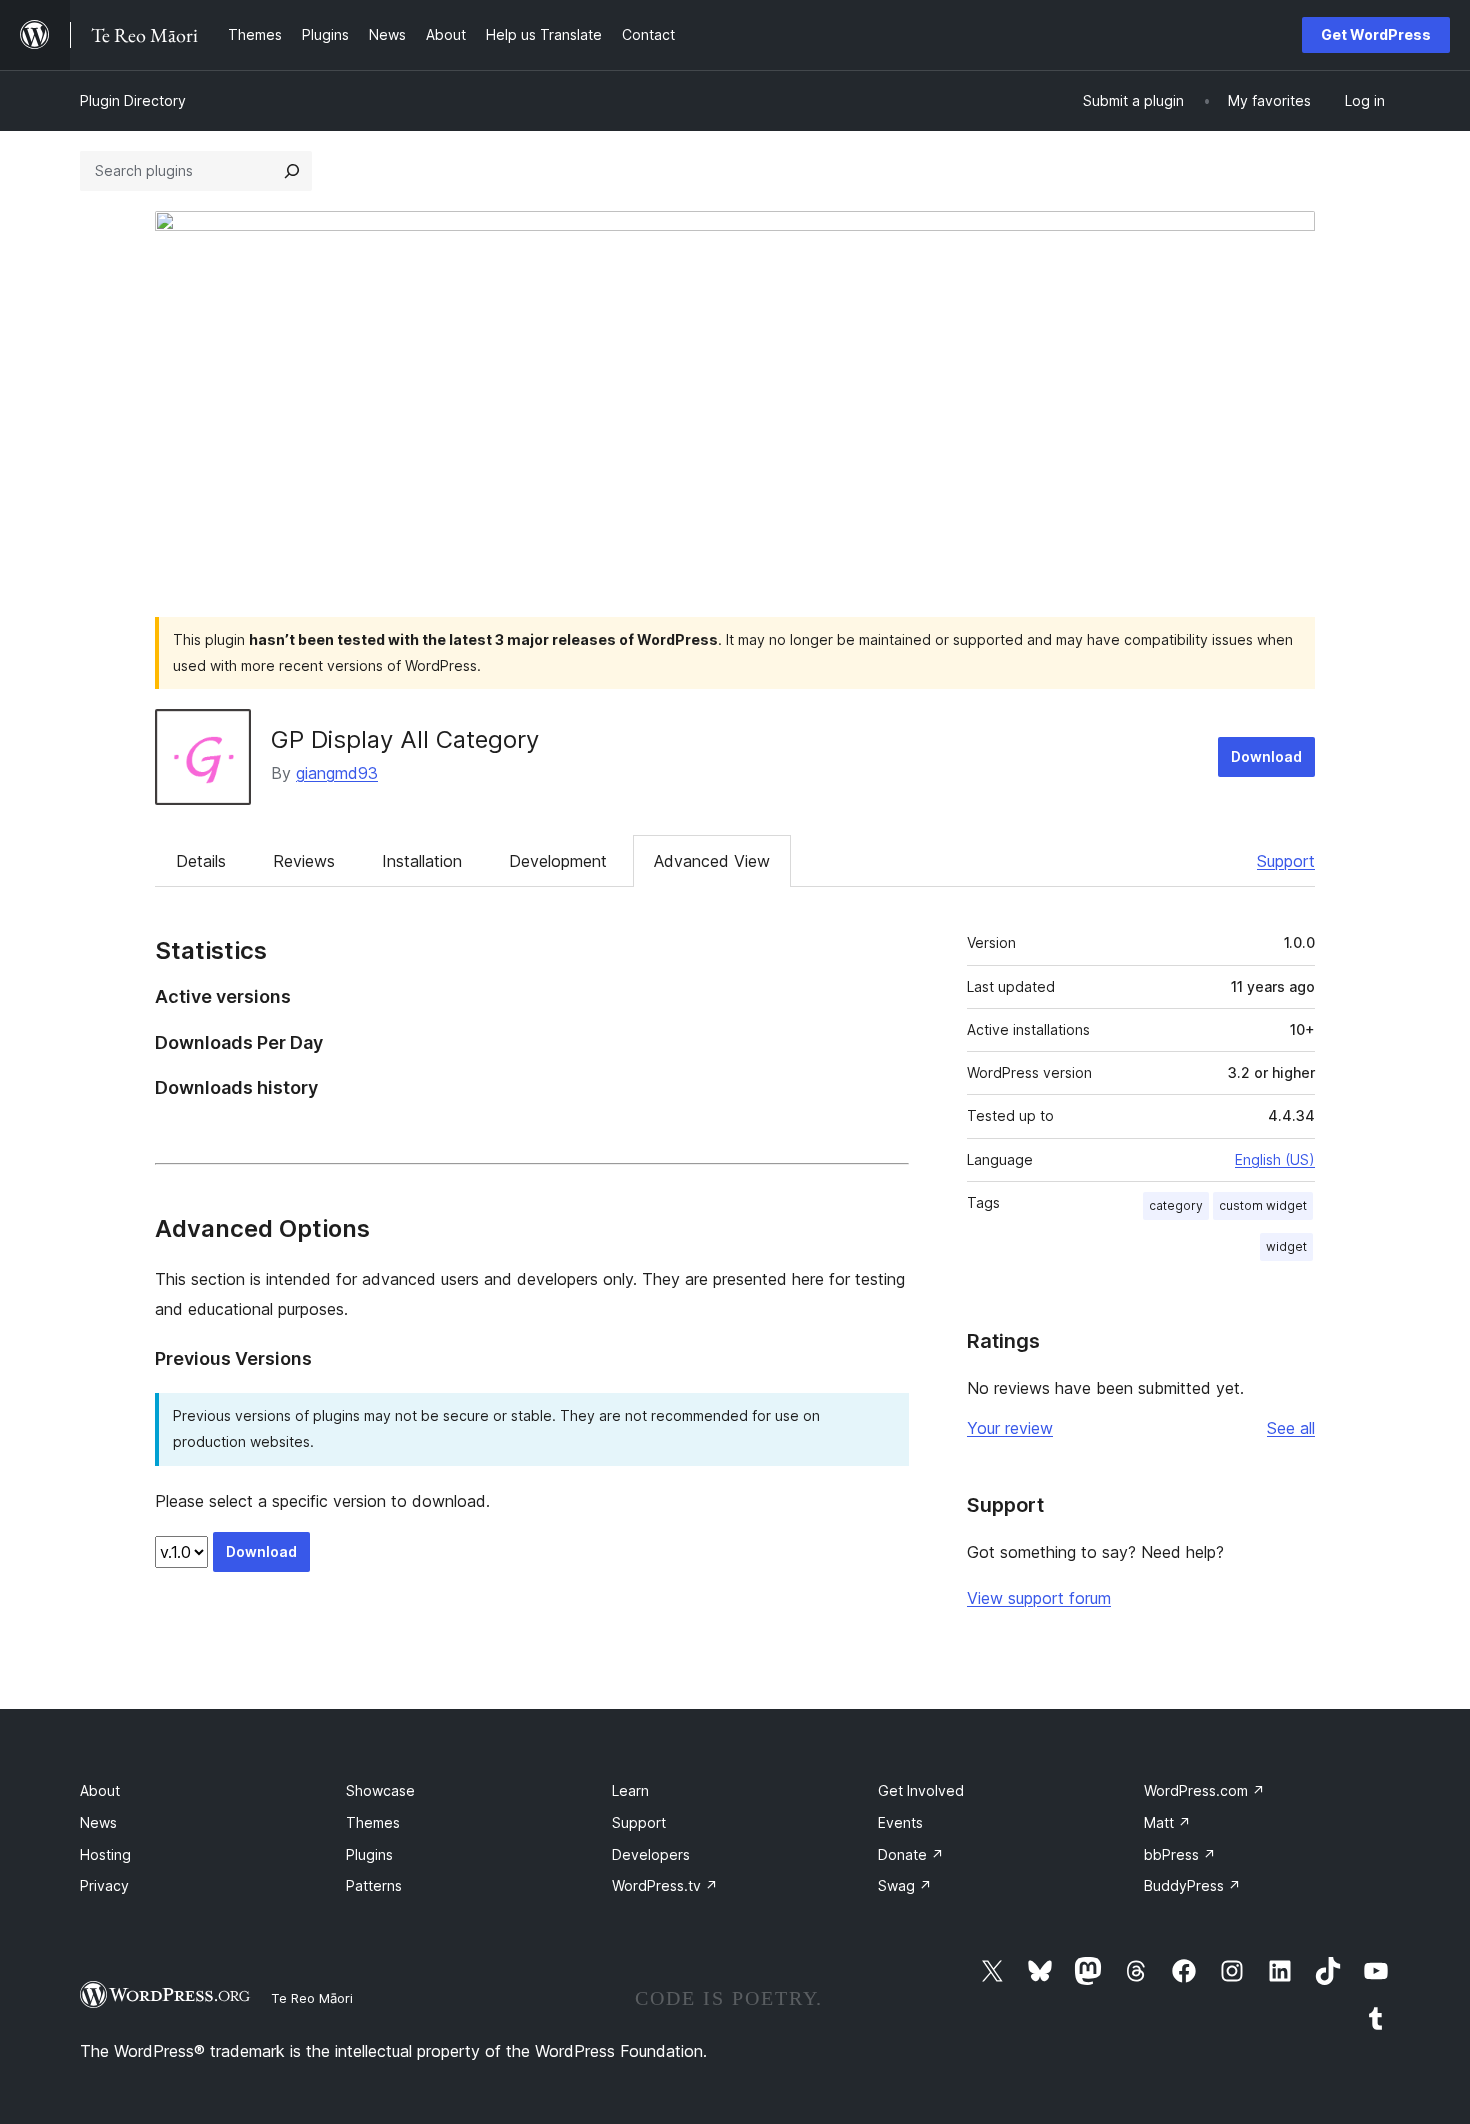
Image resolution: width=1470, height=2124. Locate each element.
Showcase (380, 1790)
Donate (911, 1854)
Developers (651, 1854)
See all (1291, 1428)
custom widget (1263, 1205)
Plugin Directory (133, 100)
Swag (905, 1885)
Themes (373, 1822)
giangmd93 (337, 773)
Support (1286, 861)
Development (558, 861)
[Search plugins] (292, 171)
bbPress (1180, 1854)
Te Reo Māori (312, 1998)
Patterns (374, 1885)
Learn (630, 1790)
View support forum (1039, 1598)
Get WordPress (1376, 34)
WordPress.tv (665, 1885)
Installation (422, 861)
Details (201, 861)
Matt (1167, 1822)
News (98, 1822)
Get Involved (921, 1790)
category (1176, 1205)
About (100, 1790)
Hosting (105, 1854)
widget (1286, 1246)
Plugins (369, 1854)
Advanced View (712, 861)
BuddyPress (1192, 1885)
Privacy (104, 1885)
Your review (1010, 1428)
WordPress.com (1204, 1790)
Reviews (304, 861)
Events (900, 1822)
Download (1266, 756)
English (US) (1275, 1159)
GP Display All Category (405, 739)
